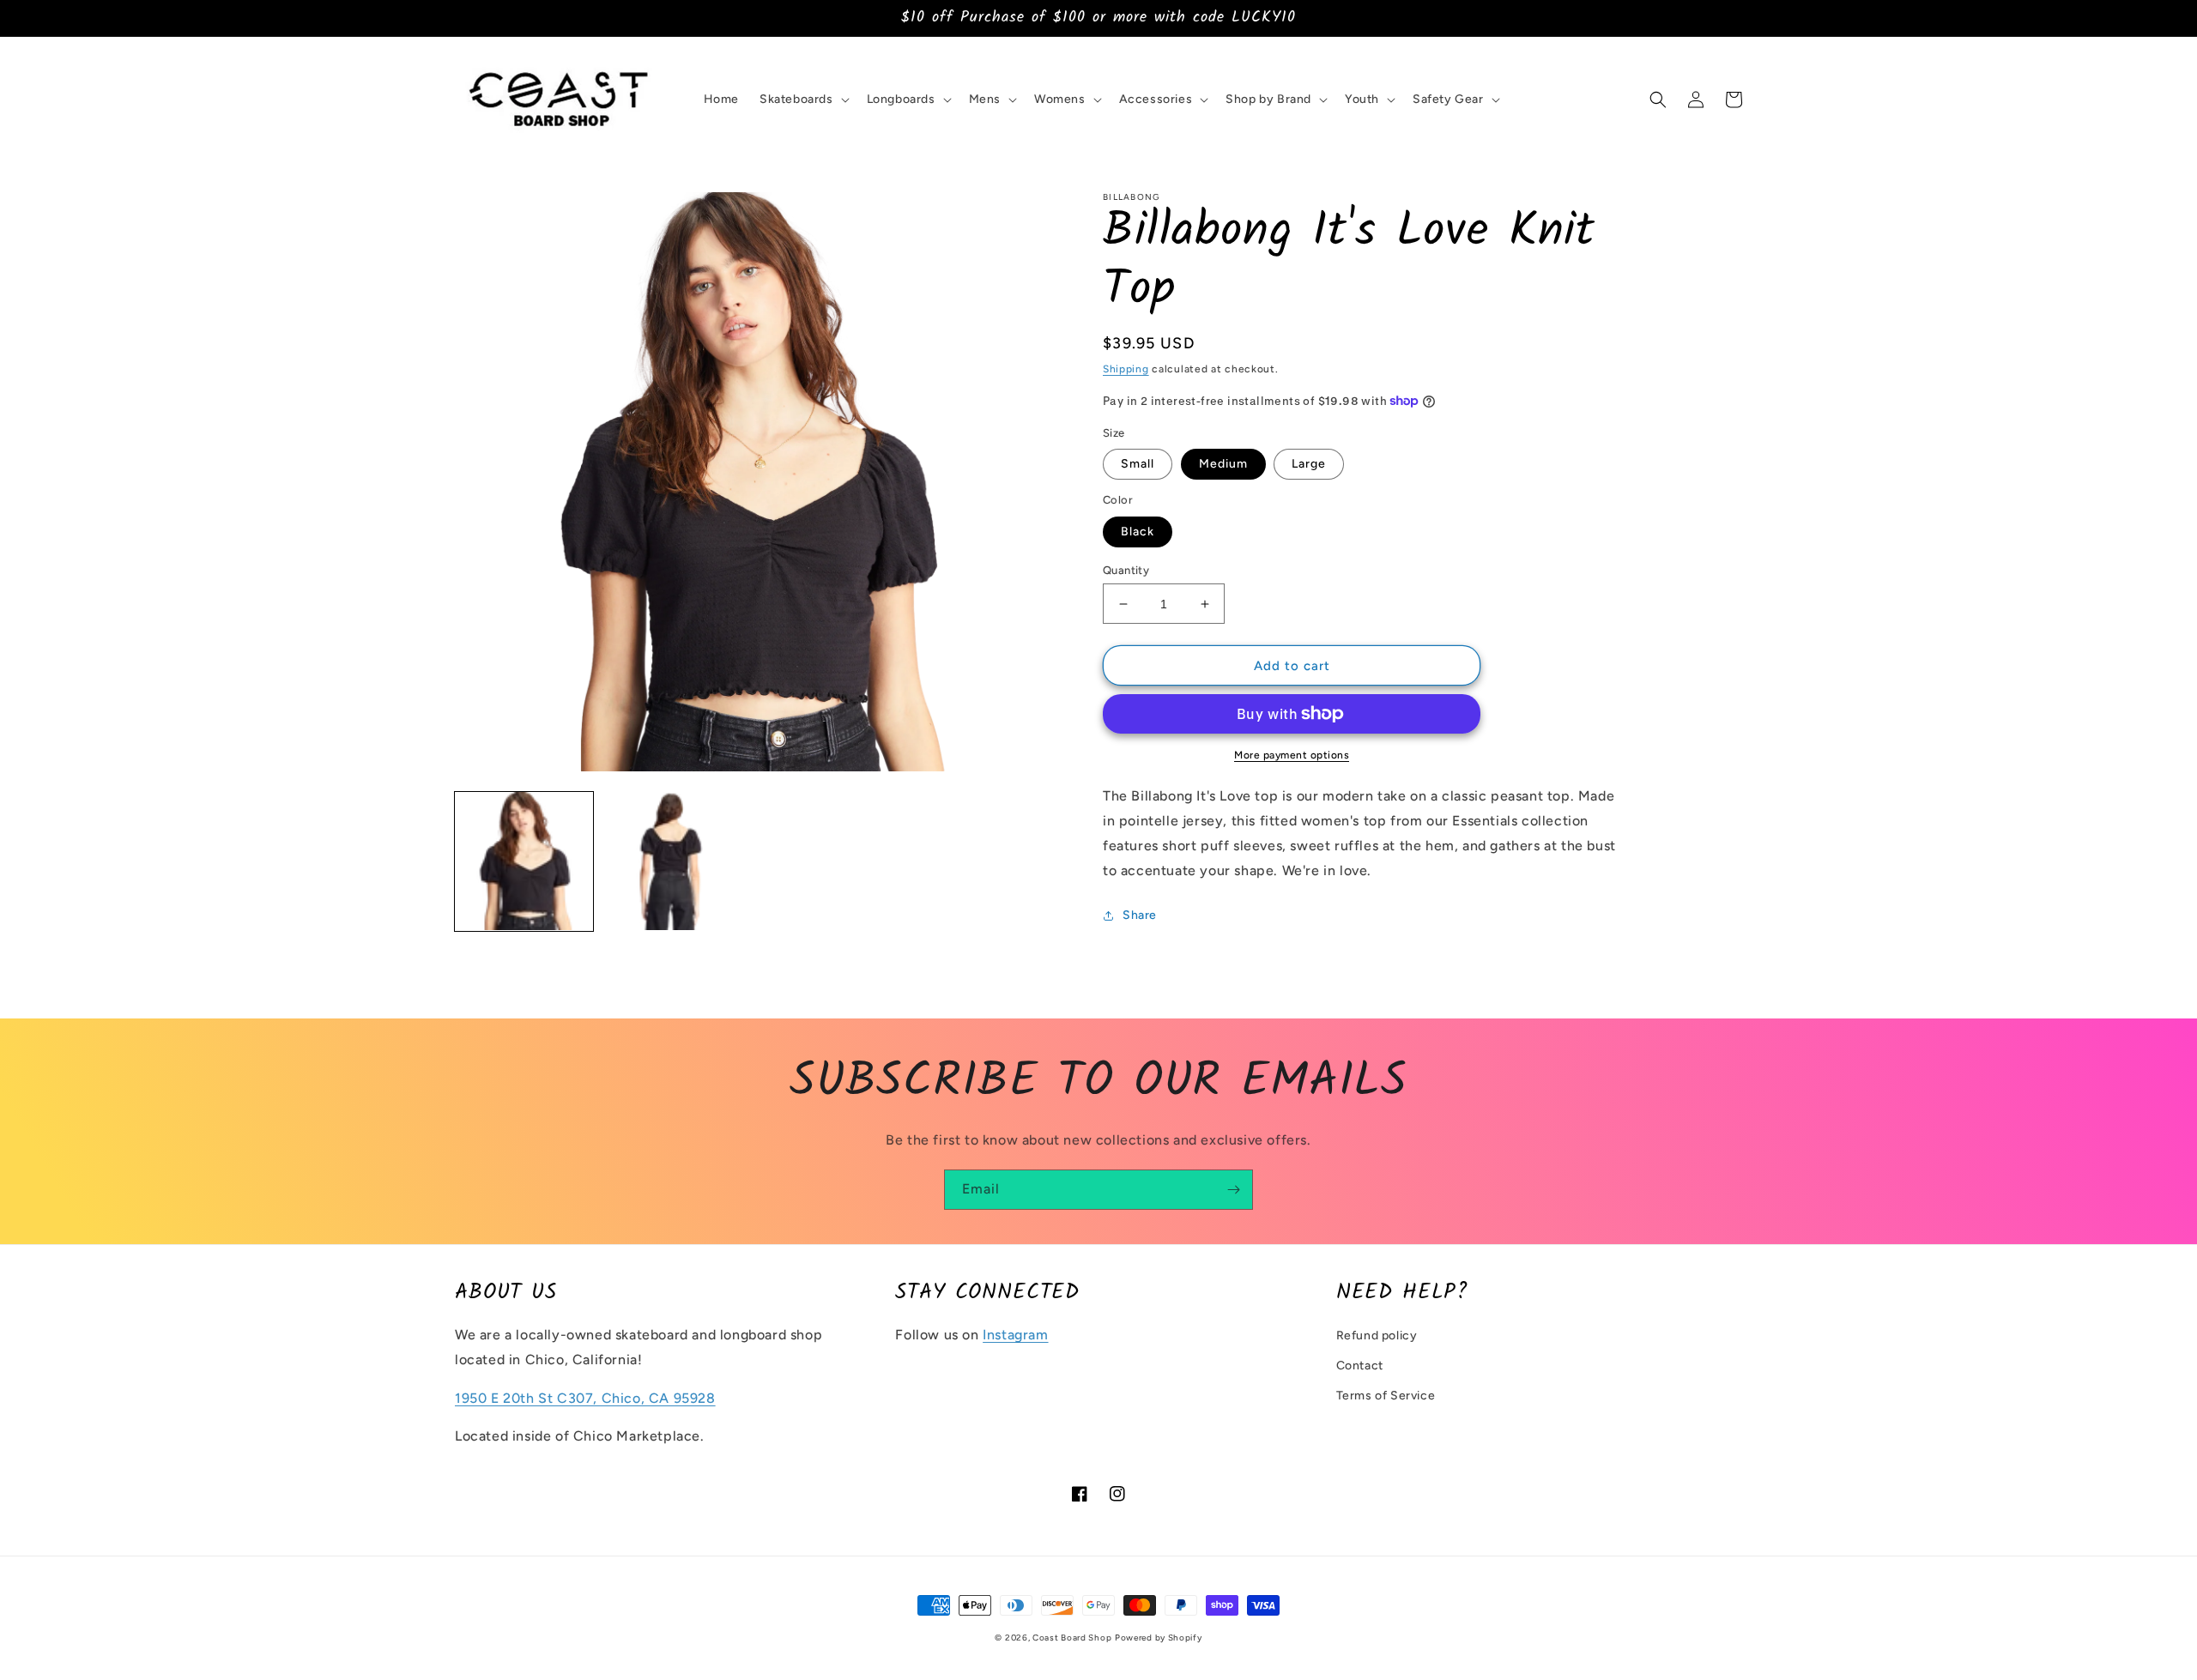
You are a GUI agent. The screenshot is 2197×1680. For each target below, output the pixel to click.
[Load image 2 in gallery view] (671, 861)
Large (1309, 464)
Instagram (1015, 1335)
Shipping (1126, 369)
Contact (1360, 1366)
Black (1138, 532)
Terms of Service (1386, 1396)
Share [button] (1140, 915)
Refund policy (1377, 1336)
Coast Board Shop (1072, 1638)
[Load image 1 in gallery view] (524, 861)
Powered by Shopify (1159, 1638)
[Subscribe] (1233, 1190)
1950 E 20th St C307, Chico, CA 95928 (585, 1398)
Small (1138, 464)
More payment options (1292, 755)
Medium (1223, 464)
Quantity (1126, 570)
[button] (803, 100)
